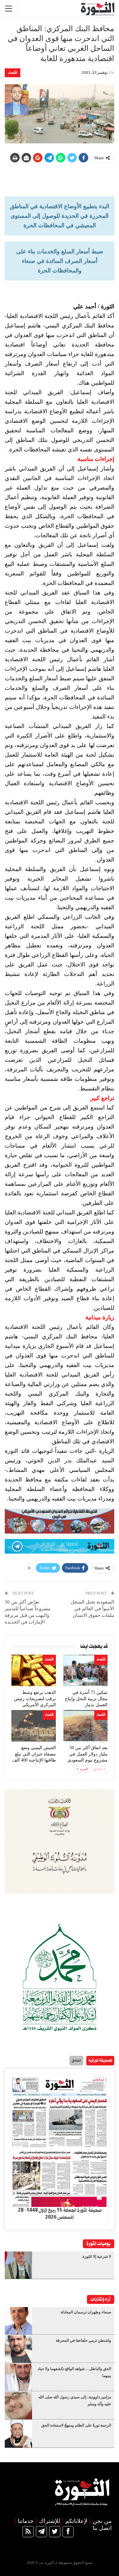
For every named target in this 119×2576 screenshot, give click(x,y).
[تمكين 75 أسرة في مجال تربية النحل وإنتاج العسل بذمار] (86, 1670)
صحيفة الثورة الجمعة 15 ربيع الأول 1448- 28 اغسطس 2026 (60, 2214)
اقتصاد (13, 73)
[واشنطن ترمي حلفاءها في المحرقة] (18, 2349)
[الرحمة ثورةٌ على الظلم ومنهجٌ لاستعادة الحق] (18, 2434)
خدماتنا (26, 2521)
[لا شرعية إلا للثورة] (18, 2265)
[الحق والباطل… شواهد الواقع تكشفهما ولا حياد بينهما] (18, 2377)
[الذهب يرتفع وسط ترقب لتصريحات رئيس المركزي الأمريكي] (34, 1670)
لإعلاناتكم (76, 2521)
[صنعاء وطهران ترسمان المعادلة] (18, 2321)
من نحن (102, 2521)
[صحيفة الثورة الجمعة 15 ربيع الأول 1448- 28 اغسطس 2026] (60, 2140)
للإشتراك (50, 2521)
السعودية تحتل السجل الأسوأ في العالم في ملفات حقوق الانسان (93, 1609)
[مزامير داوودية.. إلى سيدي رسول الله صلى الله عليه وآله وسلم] (18, 2406)
